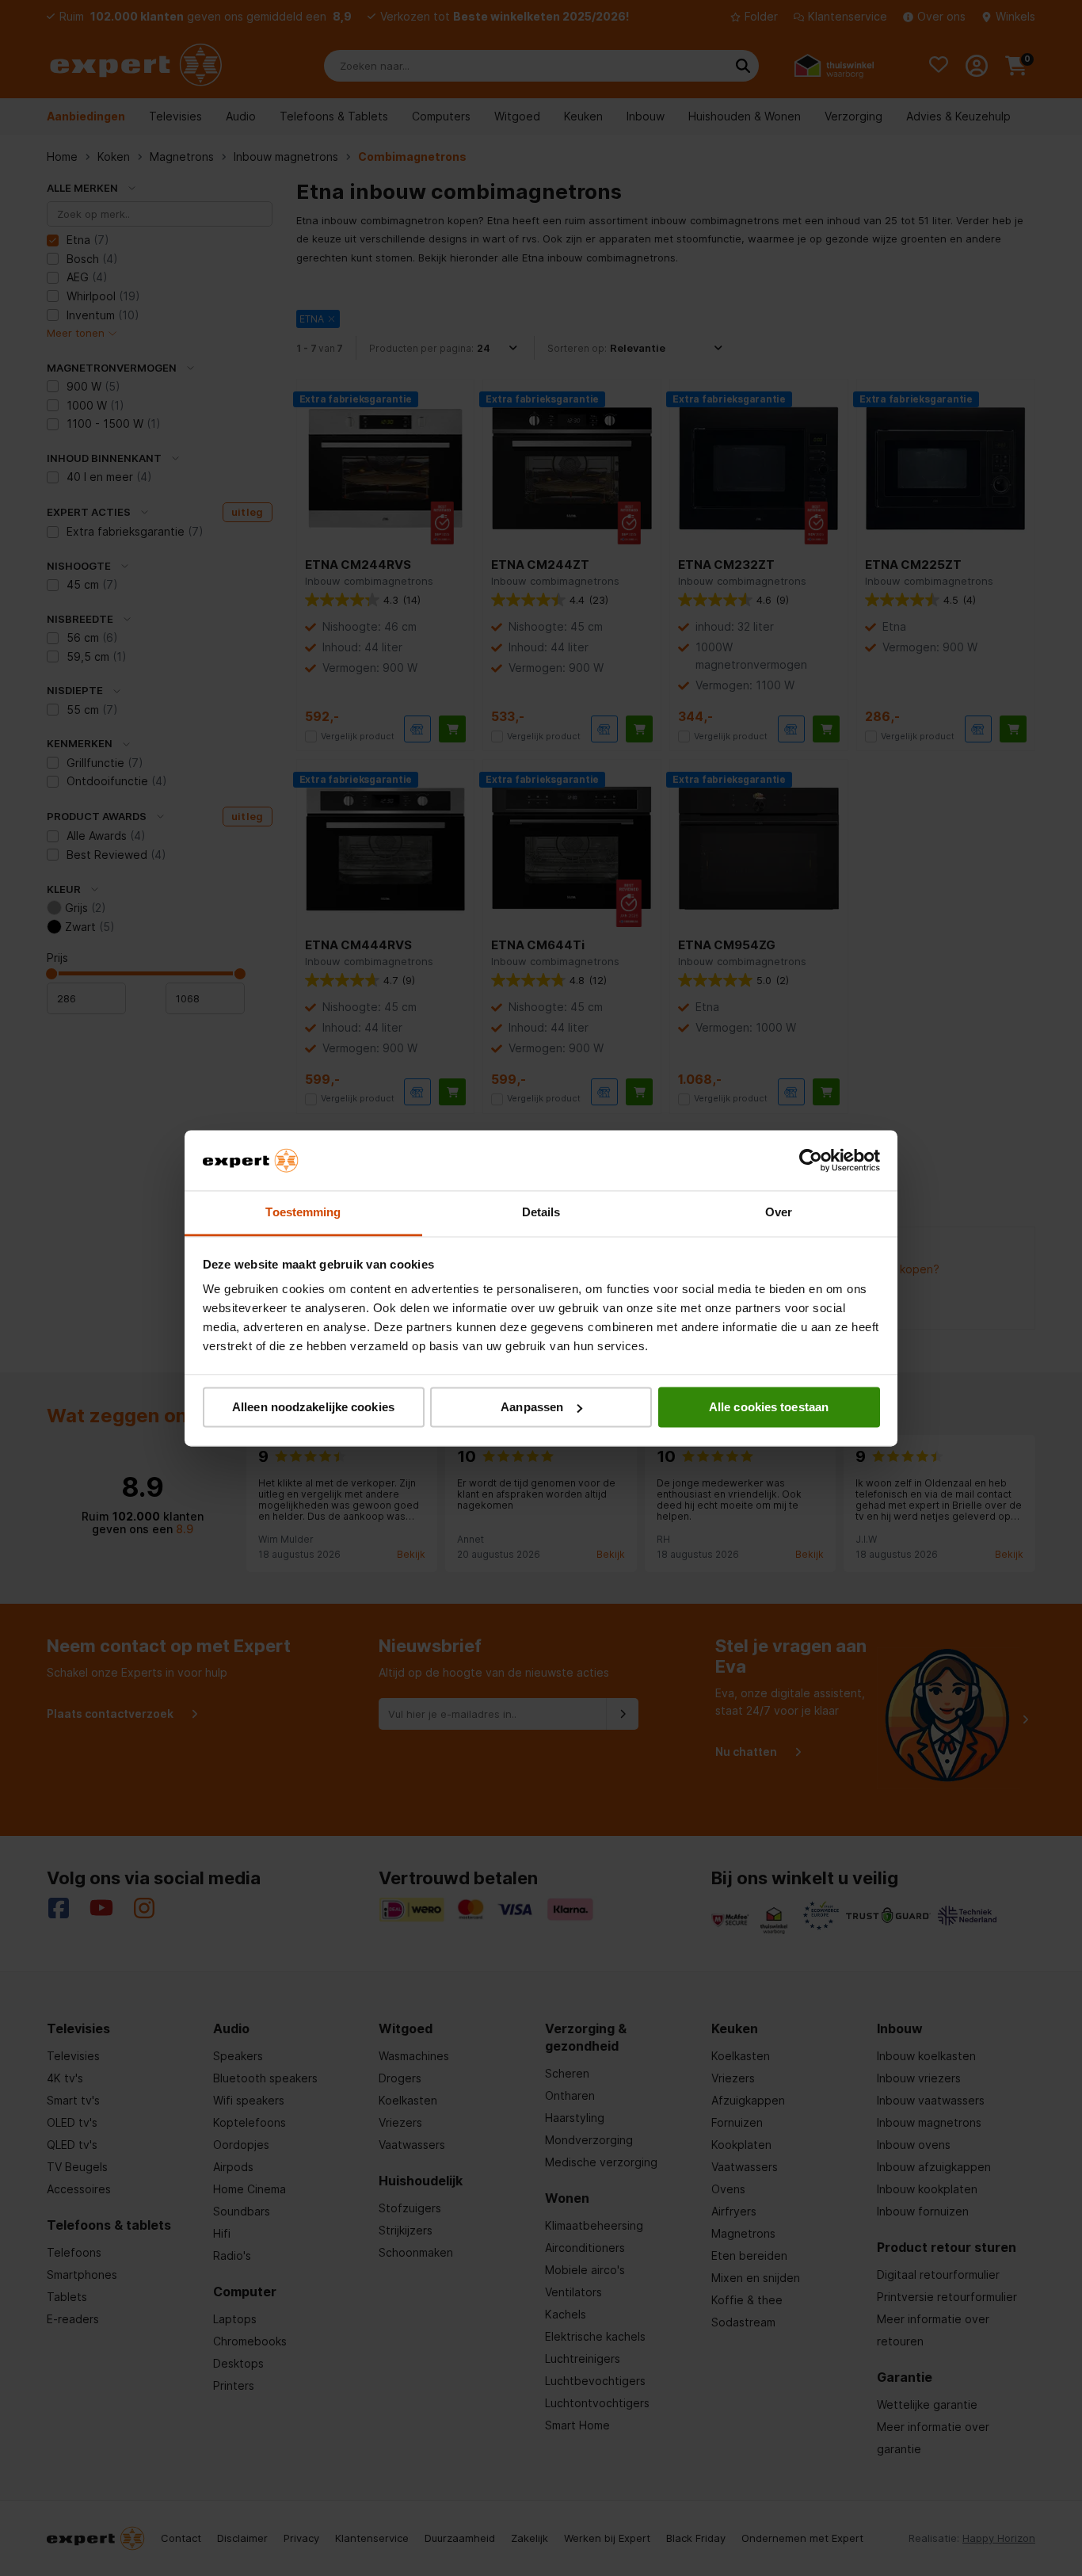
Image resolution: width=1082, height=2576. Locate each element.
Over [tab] (779, 1213)
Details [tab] (541, 1213)
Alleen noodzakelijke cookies (313, 1407)
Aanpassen (532, 1407)
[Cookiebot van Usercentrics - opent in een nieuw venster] (811, 1160)
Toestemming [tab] (303, 1213)
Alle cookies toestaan (769, 1407)
